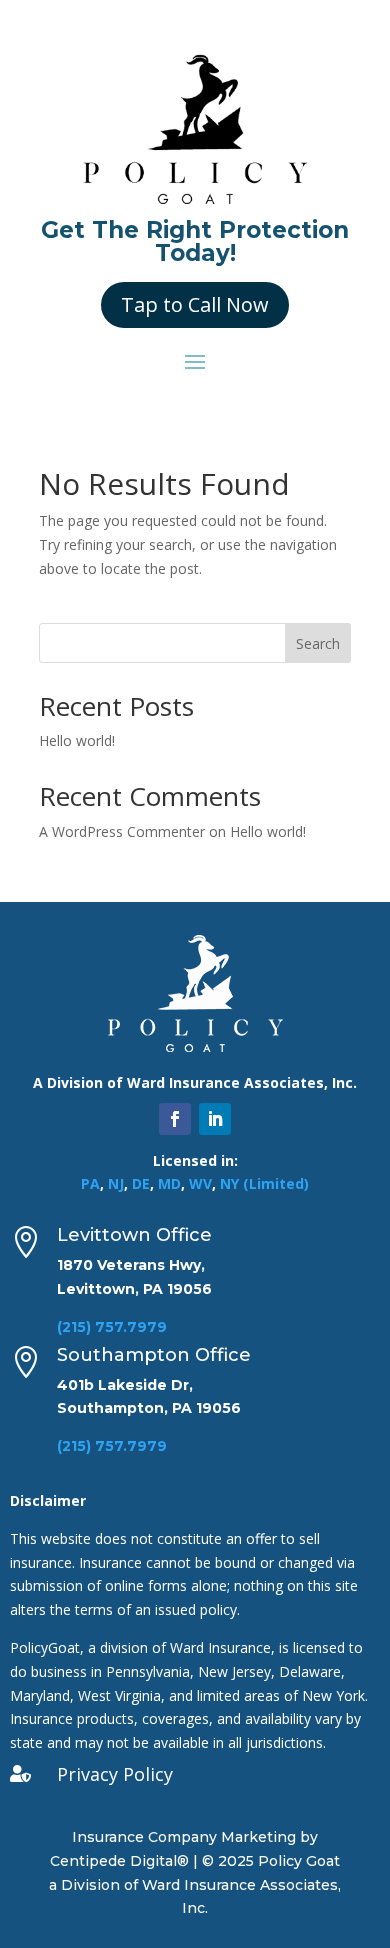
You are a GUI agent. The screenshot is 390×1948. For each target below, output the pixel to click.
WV (200, 1183)
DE (141, 1183)
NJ (116, 1183)
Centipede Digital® (119, 1861)
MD (169, 1183)
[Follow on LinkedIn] (215, 1119)
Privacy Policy (115, 1774)
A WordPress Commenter (122, 831)
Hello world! (77, 740)
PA (90, 1183)
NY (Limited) (264, 1183)
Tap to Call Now (195, 304)
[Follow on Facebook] (175, 1119)
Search (318, 643)
